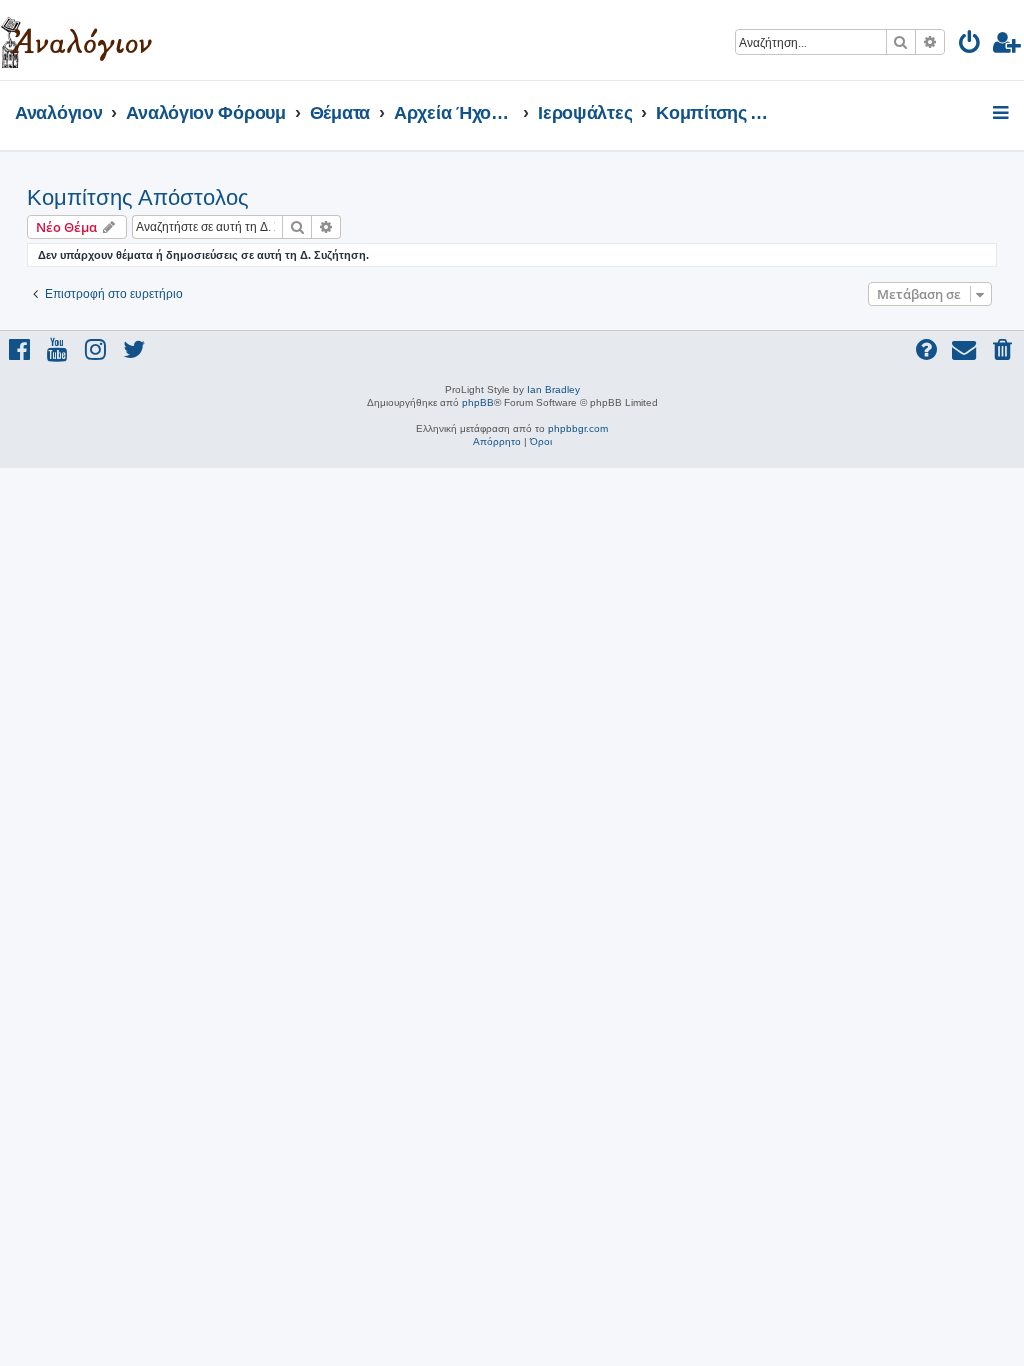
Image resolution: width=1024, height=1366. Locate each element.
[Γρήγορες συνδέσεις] (1002, 114)
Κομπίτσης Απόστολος (138, 197)
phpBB (478, 402)
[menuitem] (970, 45)
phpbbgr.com (578, 428)
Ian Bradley (553, 389)
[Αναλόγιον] (76, 40)
